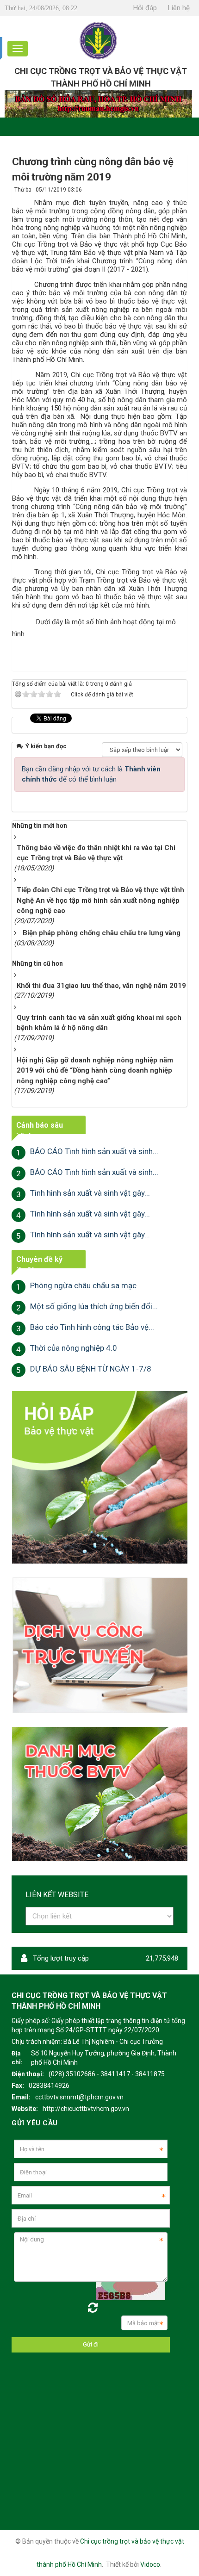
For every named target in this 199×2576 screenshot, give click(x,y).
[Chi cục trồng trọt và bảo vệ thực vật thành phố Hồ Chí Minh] (99, 40)
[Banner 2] (99, 1477)
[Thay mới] (93, 2308)
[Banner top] (98, 103)
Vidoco (150, 2564)
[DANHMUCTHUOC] (99, 1794)
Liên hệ (179, 8)
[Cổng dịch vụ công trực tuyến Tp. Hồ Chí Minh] (99, 1645)
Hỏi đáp (145, 8)
